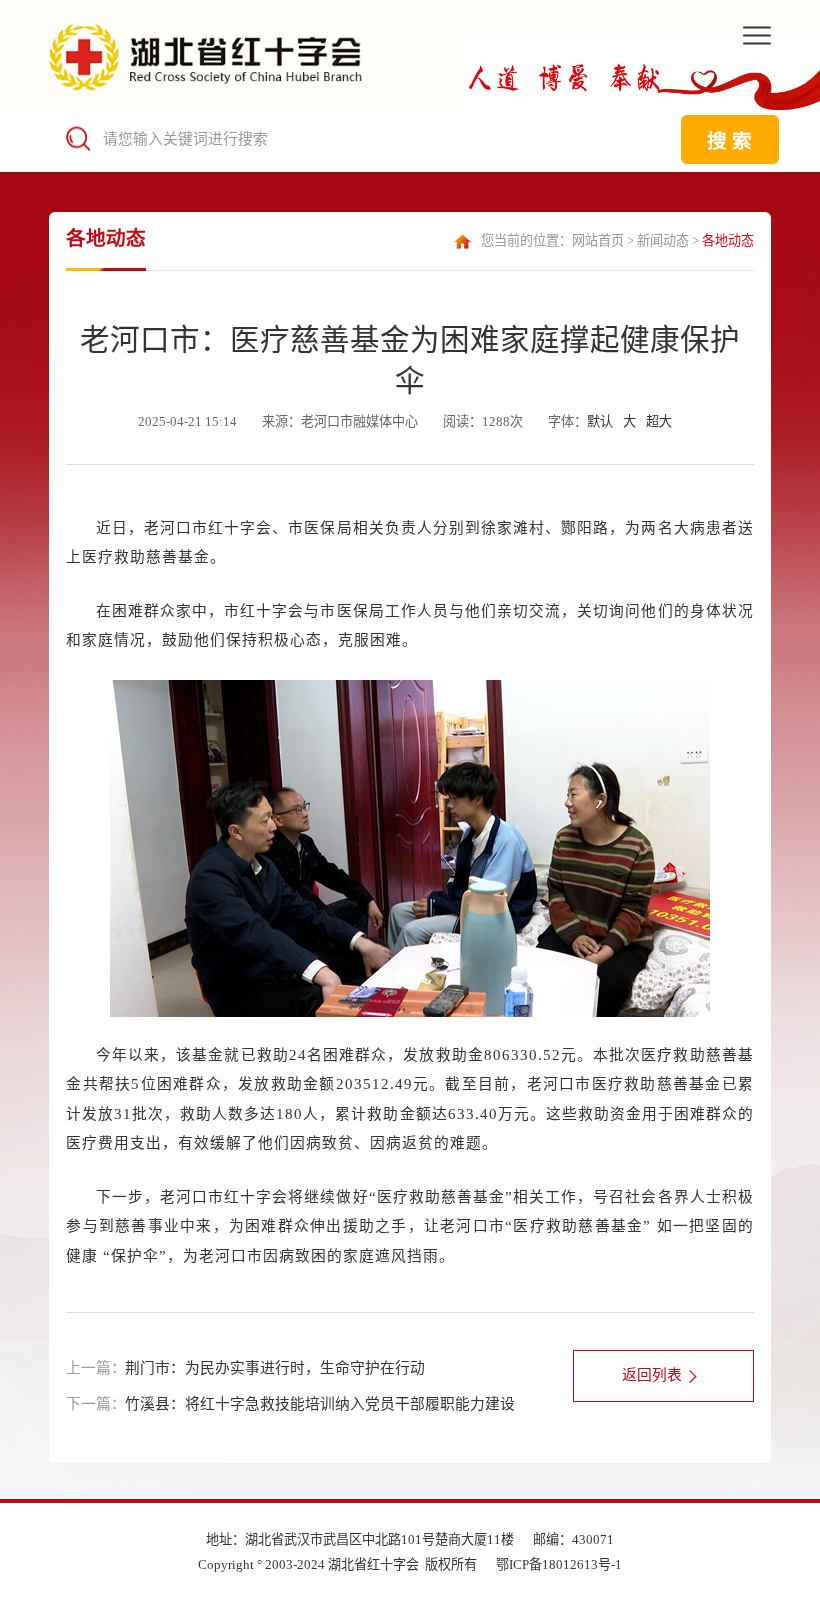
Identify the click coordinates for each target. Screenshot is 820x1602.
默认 (600, 421)
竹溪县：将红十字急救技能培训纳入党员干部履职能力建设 (320, 1404)
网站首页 (598, 240)
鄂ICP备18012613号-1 (559, 1564)
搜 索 (729, 141)
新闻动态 (663, 240)
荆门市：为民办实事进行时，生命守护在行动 (275, 1368)
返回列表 (652, 1375)
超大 (659, 421)
